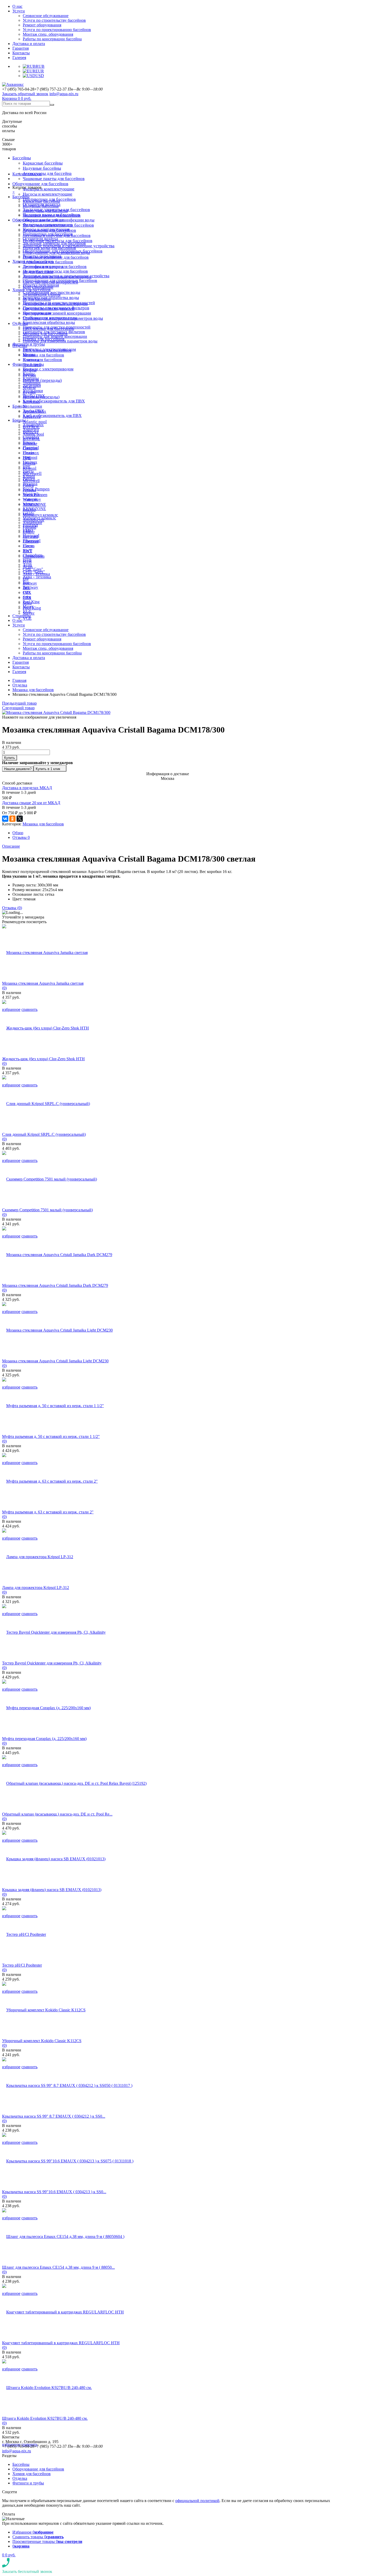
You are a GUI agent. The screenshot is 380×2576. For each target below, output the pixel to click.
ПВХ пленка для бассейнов (47, 350)
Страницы (22, 616)
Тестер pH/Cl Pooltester (22, 1965)
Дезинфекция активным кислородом (55, 304)
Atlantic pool (35, 422)
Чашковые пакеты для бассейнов (54, 179)
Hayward (30, 537)
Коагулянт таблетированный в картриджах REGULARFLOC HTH (61, 2343)
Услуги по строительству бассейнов (54, 20)
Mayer (28, 606)
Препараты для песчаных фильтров (54, 332)
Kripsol (29, 476)
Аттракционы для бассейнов (48, 262)
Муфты (29, 388)
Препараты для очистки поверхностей (57, 327)
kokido (28, 513)
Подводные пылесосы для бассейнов (55, 271)
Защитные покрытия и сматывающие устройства (66, 276)
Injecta (28, 471)
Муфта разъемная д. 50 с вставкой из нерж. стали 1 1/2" (51, 1436)
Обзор (18, 833)
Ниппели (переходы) (42, 380)
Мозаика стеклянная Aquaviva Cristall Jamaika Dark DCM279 (55, 1285)
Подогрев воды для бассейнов (49, 248)
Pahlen (28, 485)
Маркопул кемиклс (40, 515)
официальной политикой (197, 2501)
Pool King (31, 602)
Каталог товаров (27, 174)
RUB (40, 66)
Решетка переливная (41, 285)
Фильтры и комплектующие (49, 189)
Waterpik (30, 499)
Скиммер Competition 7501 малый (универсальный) (47, 1210)
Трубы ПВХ (33, 411)
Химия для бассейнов (32, 290)
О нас (17, 6)
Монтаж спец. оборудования (48, 34)
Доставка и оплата (29, 44)
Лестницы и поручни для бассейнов (55, 267)
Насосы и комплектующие (48, 194)
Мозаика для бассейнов (43, 355)
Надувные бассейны (42, 168)
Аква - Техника (37, 577)
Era (26, 578)
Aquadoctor (32, 523)
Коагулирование (37, 313)
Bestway (31, 587)
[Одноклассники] (12, 819)
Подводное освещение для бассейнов (56, 257)
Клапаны (31, 378)
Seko (27, 597)
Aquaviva (31, 430)
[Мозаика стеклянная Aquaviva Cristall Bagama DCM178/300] (56, 712)
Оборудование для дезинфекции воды (56, 253)
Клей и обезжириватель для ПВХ (54, 401)
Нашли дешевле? (18, 769)
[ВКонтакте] (5, 819)
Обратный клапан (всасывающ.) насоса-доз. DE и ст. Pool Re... (57, 1814)
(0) (4, 988)
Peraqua (29, 490)
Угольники (32, 406)
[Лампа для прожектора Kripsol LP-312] (38, 1557)
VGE (27, 618)
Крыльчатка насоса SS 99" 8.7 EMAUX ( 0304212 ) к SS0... (54, 2116)
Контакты (21, 53)
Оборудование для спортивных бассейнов (60, 281)
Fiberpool (31, 541)
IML (26, 588)
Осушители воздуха (40, 239)
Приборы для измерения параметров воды (60, 341)
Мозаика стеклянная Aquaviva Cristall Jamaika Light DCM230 (55, 1361)
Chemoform (33, 555)
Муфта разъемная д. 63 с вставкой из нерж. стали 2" (48, 1512)
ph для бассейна (37, 299)
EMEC (29, 532)
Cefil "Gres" (33, 569)
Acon (27, 565)
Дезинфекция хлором (42, 294)
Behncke (30, 443)
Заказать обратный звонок (25, 94)
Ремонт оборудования (42, 25)
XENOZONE (34, 509)
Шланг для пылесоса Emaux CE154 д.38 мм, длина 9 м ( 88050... (58, 2267)
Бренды (19, 420)
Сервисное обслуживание (46, 16)
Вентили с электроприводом (48, 369)
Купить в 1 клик (48, 769)
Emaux (29, 453)
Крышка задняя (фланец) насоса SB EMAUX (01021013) (52, 1890)
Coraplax (30, 448)
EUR (40, 71)
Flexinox (30, 462)
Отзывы (21, 837)
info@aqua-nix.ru (64, 94)
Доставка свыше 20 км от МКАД (31, 803)
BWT (27, 551)
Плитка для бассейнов (42, 360)
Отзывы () (12, 908)
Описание (11, 846)
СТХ (27, 592)
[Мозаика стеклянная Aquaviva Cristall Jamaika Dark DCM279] (57, 1255)
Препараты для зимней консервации (57, 313)
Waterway (31, 504)
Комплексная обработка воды (51, 298)
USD (40, 76)
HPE (27, 467)
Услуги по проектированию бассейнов (57, 30)
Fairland (29, 527)
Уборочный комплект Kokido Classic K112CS (42, 2041)
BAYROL (31, 439)
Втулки (29, 392)
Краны (29, 374)
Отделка (20, 323)
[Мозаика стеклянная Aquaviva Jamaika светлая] (45, 953)
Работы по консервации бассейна (52, 39)
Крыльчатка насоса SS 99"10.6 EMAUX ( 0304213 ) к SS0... (54, 2192)
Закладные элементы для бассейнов (54, 243)
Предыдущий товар (19, 703)
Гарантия (21, 48)
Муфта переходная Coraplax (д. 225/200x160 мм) (44, 1739)
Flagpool (30, 457)
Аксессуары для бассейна (47, 173)
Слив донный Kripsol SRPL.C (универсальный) (44, 1134)
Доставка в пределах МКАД (27, 788)
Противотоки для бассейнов (48, 234)
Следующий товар (18, 708)
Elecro (28, 546)
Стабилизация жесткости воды (50, 318)
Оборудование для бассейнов (40, 184)
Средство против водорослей (49, 308)
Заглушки (31, 402)
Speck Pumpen (36, 489)
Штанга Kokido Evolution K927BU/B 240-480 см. (45, 2418)
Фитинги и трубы (29, 344)
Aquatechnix (33, 425)
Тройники (32, 383)
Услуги (19, 11)
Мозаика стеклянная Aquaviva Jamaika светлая (43, 983)
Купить (10, 758)
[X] (20, 819)
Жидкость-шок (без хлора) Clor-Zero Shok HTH (43, 1059)
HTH (27, 560)
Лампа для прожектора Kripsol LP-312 (36, 1588)
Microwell (31, 481)
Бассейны (22, 158)
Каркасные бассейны (43, 163)
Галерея (19, 58)
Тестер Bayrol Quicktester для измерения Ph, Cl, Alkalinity (52, 1663)
